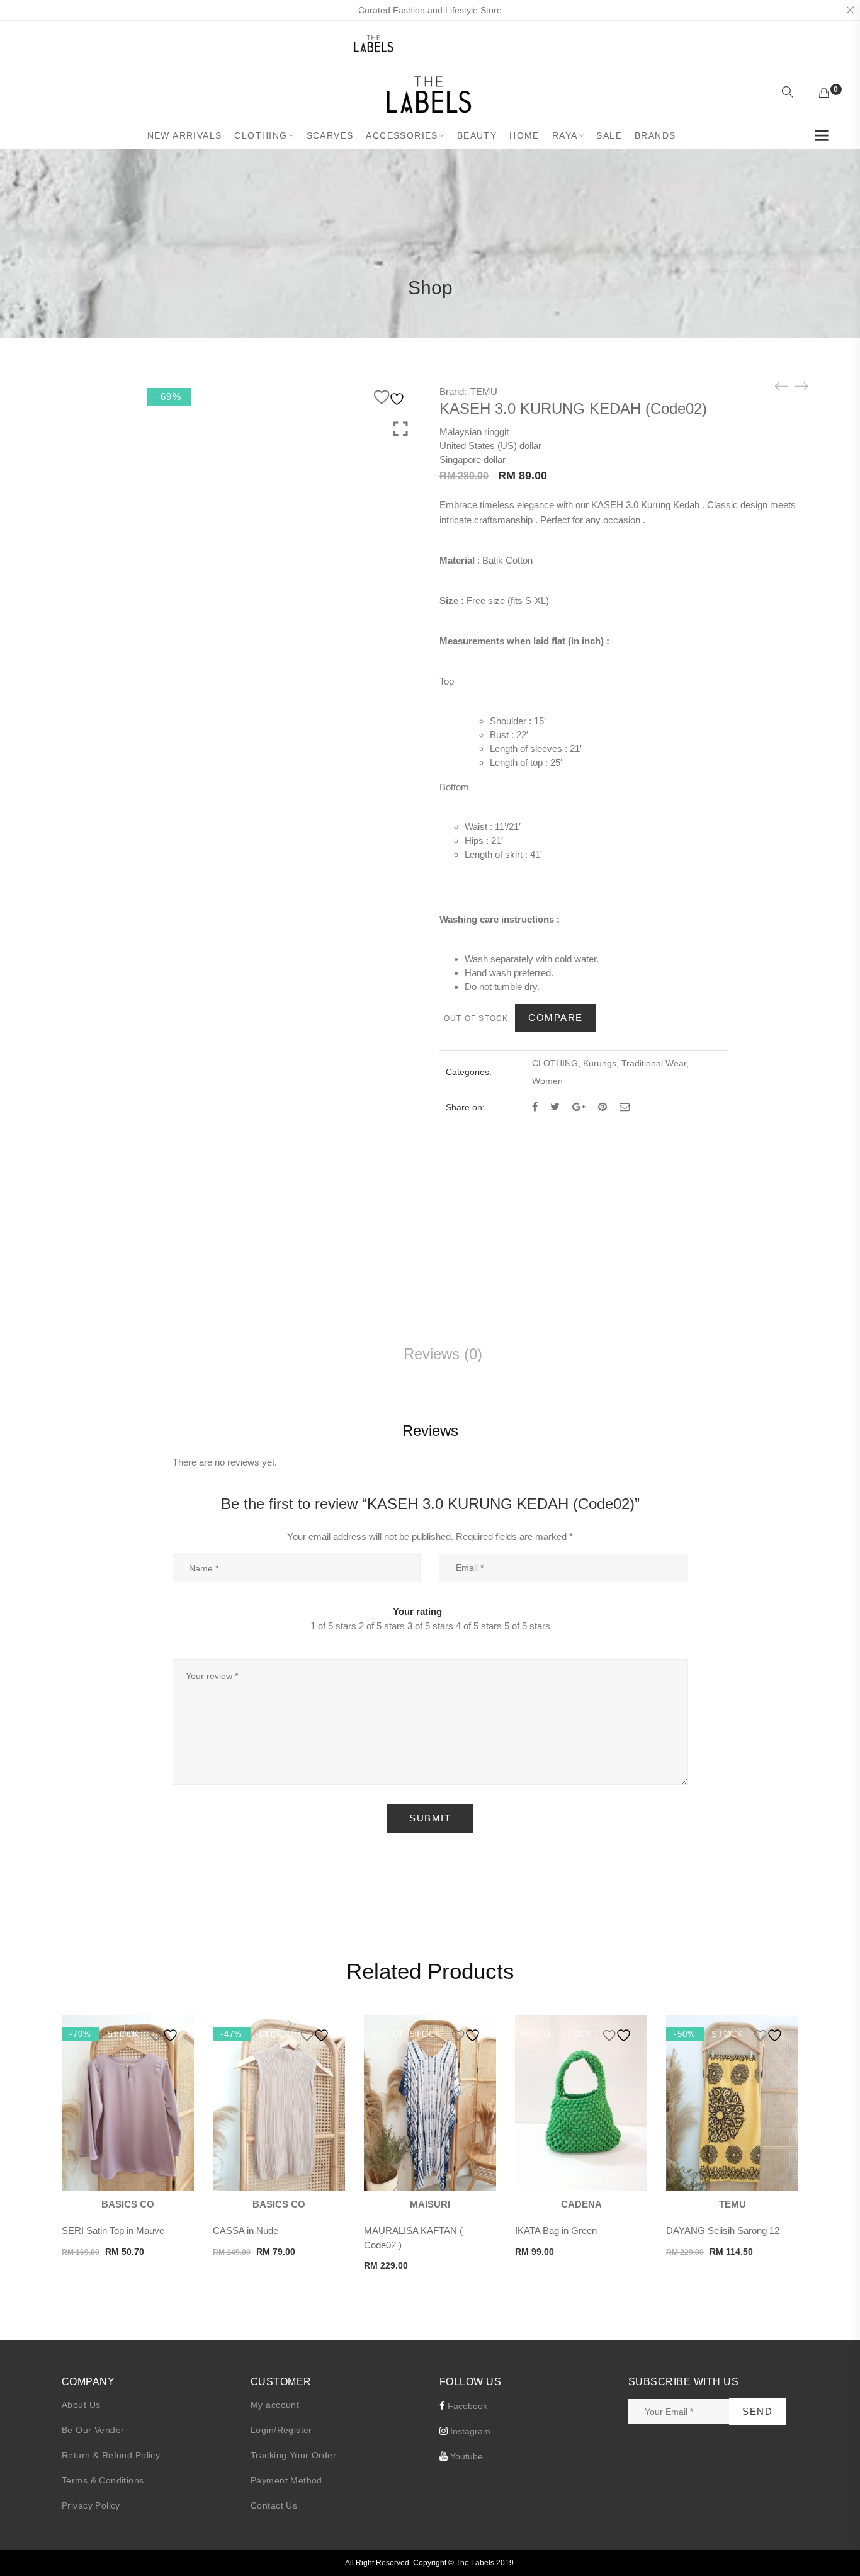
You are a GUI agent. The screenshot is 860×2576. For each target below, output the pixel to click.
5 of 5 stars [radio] (527, 1626)
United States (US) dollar (490, 446)
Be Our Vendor (93, 2430)
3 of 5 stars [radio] (430, 1626)
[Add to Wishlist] (391, 397)
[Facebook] (535, 1107)
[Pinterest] (603, 1107)
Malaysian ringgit (474, 432)
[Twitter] (555, 1107)
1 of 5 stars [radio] (333, 1626)
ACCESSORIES (402, 135)
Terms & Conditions (103, 2480)
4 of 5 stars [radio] (479, 1626)
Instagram (469, 2431)
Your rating (417, 1611)
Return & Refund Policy (111, 2455)
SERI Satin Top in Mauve (113, 2231)
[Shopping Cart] (824, 93)
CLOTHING (261, 135)
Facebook (466, 2406)
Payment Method (286, 2480)
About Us (81, 2405)
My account (275, 2405)
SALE (609, 135)
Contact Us (274, 2505)
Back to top (836, 2543)
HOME (524, 135)
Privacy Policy (91, 2505)
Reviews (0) (443, 1354)
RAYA (565, 135)
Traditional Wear (654, 1063)
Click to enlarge (401, 429)
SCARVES (330, 135)
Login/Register (281, 2430)
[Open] (822, 138)
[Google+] (579, 1107)
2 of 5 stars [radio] (382, 1626)
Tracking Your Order (293, 2455)
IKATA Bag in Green (556, 2231)
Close (850, 10)
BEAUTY (477, 135)
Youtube (465, 2456)
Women (547, 1081)
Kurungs (600, 1063)
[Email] (625, 1107)
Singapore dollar (472, 459)
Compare (556, 1017)
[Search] (789, 93)
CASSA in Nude (246, 2231)
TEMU (484, 391)
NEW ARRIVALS (185, 135)
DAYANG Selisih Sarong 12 (723, 2231)
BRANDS (655, 135)
